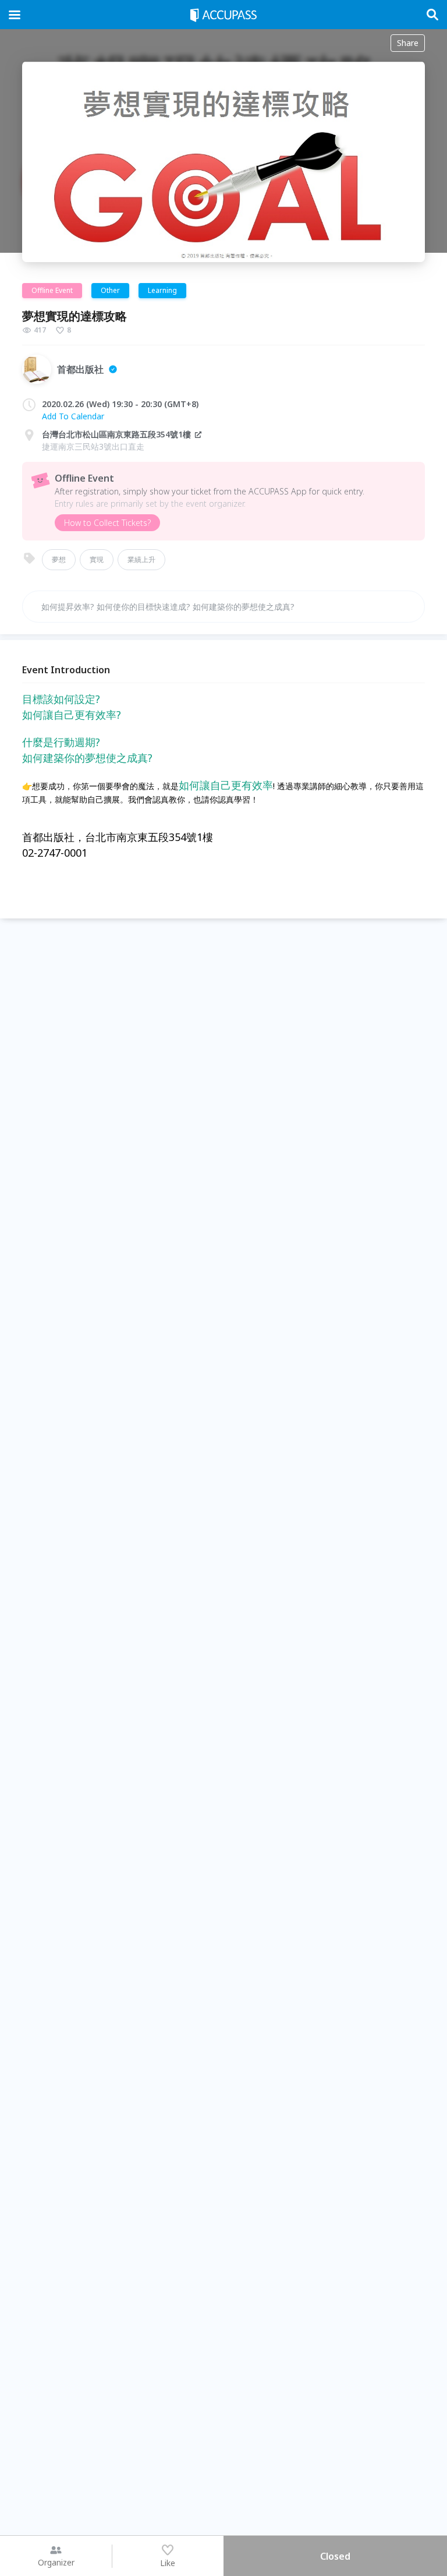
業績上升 (141, 559)
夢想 (59, 559)
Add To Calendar (73, 416)
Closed (335, 2556)
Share (408, 43)
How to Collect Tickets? (107, 523)
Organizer (56, 2562)
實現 (97, 559)
